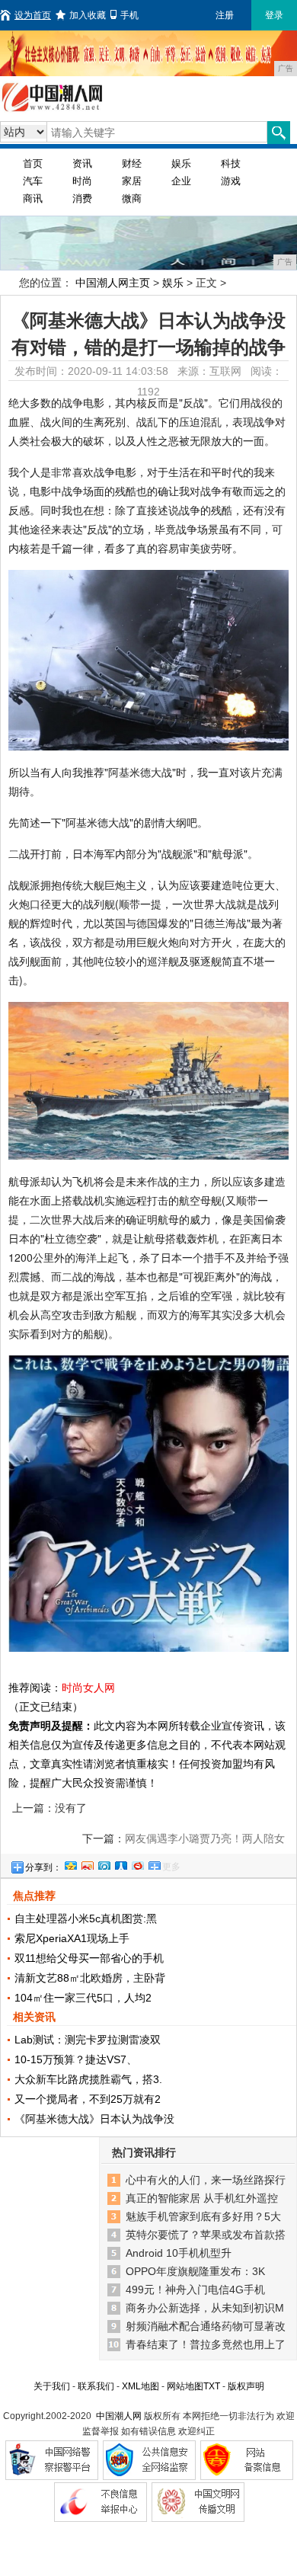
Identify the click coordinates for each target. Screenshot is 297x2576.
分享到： (43, 1867)
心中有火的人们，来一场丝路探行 (206, 2180)
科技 (231, 163)
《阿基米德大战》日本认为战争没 (94, 2119)
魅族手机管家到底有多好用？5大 (203, 2216)
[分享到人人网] (120, 1864)
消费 (82, 198)
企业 (181, 181)
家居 (132, 181)
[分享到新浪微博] (87, 1864)
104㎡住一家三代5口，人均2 (83, 1998)
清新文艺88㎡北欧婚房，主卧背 (90, 1978)
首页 (33, 163)
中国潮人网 (119, 2416)
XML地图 (141, 2386)
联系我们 (96, 2386)
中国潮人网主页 (113, 283)
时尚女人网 (88, 1688)
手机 (129, 15)
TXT (212, 2386)
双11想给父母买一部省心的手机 (89, 1958)
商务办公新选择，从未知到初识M (205, 2308)
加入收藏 (88, 15)
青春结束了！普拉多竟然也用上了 (206, 2344)
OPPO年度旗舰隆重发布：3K (195, 2271)
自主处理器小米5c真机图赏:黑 (86, 1918)
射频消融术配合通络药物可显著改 (206, 2326)
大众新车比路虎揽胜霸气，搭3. (88, 2079)
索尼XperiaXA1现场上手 (72, 1938)
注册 (225, 15)
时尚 (82, 181)
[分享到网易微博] (137, 1864)
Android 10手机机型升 (179, 2253)
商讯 (33, 198)
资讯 (82, 163)
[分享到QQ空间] (70, 1864)
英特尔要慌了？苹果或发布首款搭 (206, 2235)
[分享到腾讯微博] (104, 1864)
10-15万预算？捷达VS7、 (76, 2059)
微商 (132, 198)
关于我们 (52, 2386)
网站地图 (185, 2386)
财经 (132, 163)
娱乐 (181, 163)
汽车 (33, 181)
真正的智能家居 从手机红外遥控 (202, 2198)
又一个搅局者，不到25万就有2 (88, 2099)
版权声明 (246, 2386)
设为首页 (33, 15)
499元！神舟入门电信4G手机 (195, 2290)
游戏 (231, 181)
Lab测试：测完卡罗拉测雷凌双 (88, 2040)
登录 (274, 15)
